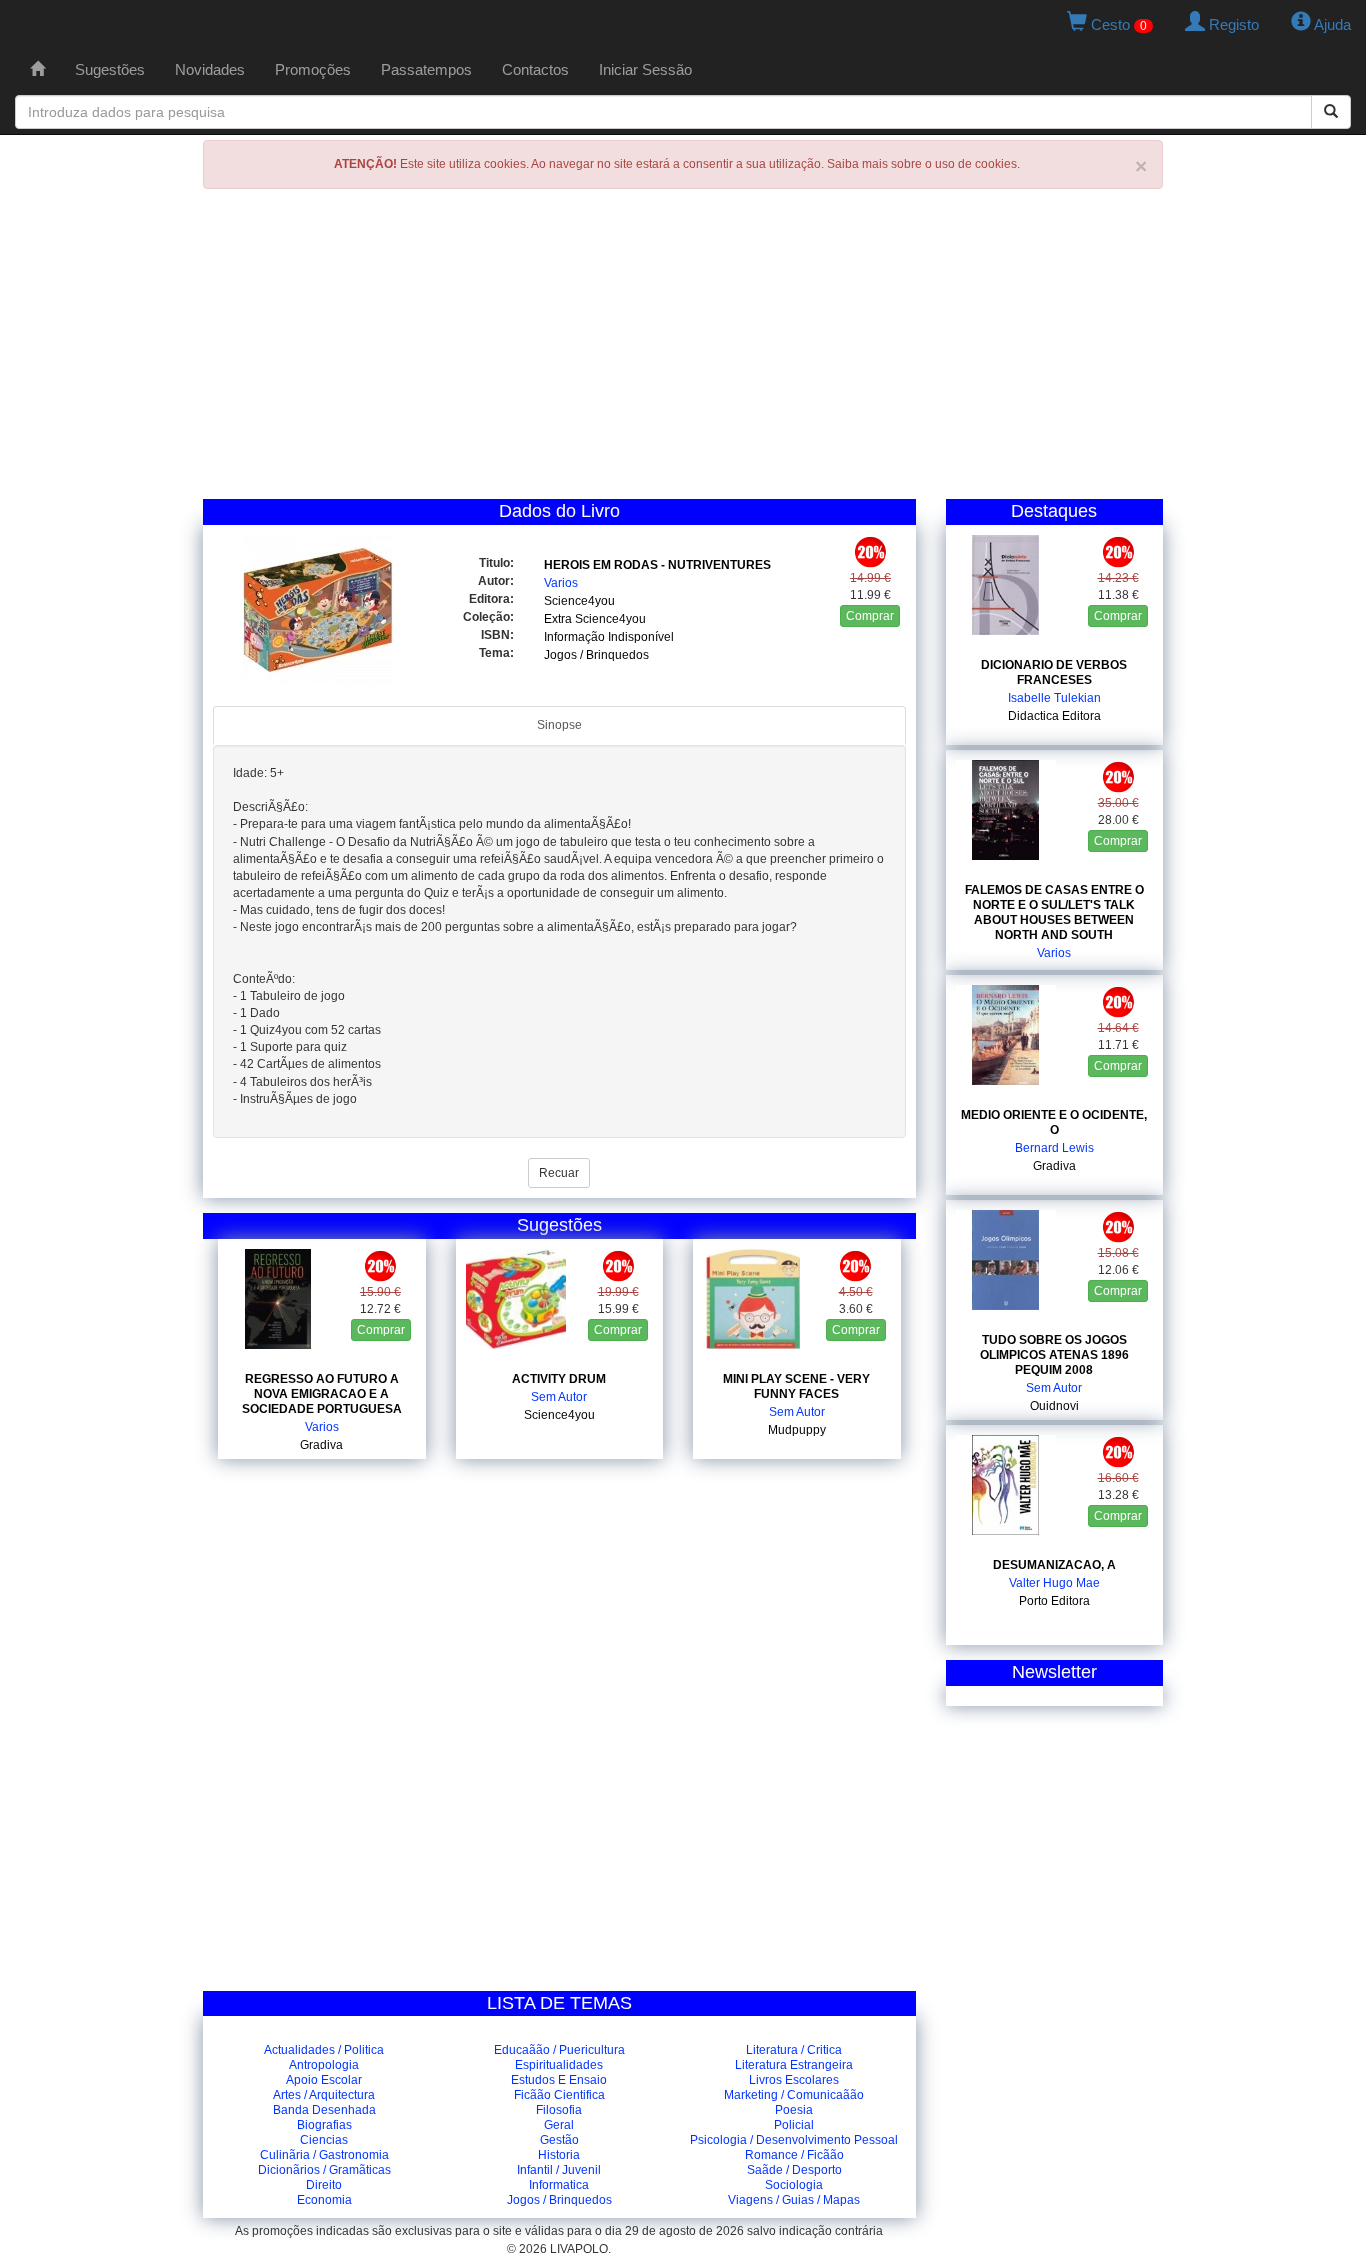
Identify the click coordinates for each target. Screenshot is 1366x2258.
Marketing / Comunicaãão (794, 2095)
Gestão (559, 2140)
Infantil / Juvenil (559, 2170)
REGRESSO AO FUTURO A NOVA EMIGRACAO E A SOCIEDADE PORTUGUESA (322, 1394)
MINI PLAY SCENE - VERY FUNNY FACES (796, 1386)
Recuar (559, 1173)
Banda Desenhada (324, 2110)
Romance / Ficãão (794, 2155)
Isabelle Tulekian (1054, 698)
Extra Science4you (595, 619)
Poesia (794, 2110)
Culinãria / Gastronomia (324, 2155)
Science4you (579, 601)
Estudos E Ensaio (559, 2080)
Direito (324, 2185)
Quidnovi (1054, 1406)
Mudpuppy (797, 1430)
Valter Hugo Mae (1054, 1583)
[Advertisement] (683, 349)
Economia (324, 2200)
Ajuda (1331, 24)
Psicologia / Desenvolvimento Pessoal (794, 2140)
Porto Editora (1054, 1601)
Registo (1232, 24)
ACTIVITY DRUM (559, 1379)
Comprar (870, 616)
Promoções (313, 69)
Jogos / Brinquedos (596, 655)
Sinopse (559, 725)
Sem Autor (559, 1397)
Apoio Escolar (324, 2080)
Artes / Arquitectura (324, 2095)
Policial (794, 2125)
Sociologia (794, 2185)
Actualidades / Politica (324, 2050)
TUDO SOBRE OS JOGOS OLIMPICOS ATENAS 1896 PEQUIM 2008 (1054, 1355)
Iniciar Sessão (645, 69)
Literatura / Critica (794, 2050)
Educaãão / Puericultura (559, 2050)
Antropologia (324, 2065)
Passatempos (426, 69)
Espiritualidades (559, 2065)
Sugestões (110, 69)
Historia (559, 2155)
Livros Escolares (794, 2080)
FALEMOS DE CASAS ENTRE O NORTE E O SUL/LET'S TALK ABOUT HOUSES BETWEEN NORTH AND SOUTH (1054, 912)
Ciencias (324, 2140)
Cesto (1117, 24)
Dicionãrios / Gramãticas (324, 2170)
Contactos (535, 69)
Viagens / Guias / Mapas (794, 2200)
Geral (559, 2125)
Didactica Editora (1054, 716)
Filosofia (559, 2110)
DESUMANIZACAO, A (1054, 1565)
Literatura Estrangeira (794, 2065)
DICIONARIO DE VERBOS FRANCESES (1054, 672)
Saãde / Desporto (794, 2170)
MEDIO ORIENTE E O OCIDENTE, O (1054, 1122)
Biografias (324, 2125)
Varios (561, 583)
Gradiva (321, 1445)
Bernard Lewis (1054, 1148)
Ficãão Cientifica (559, 2095)
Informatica (559, 2185)
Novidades (210, 69)
